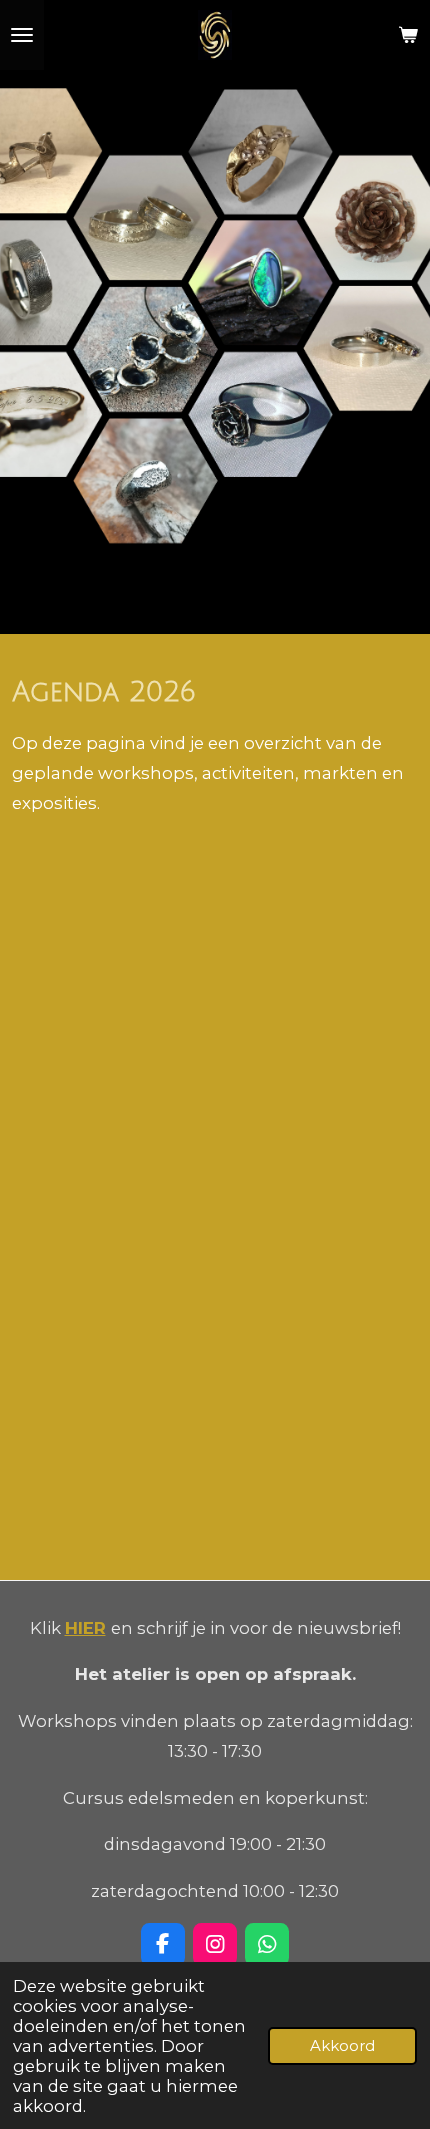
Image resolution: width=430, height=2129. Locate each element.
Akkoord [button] (342, 2045)
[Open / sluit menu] (22, 35)
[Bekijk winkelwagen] (408, 35)
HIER (85, 1628)
